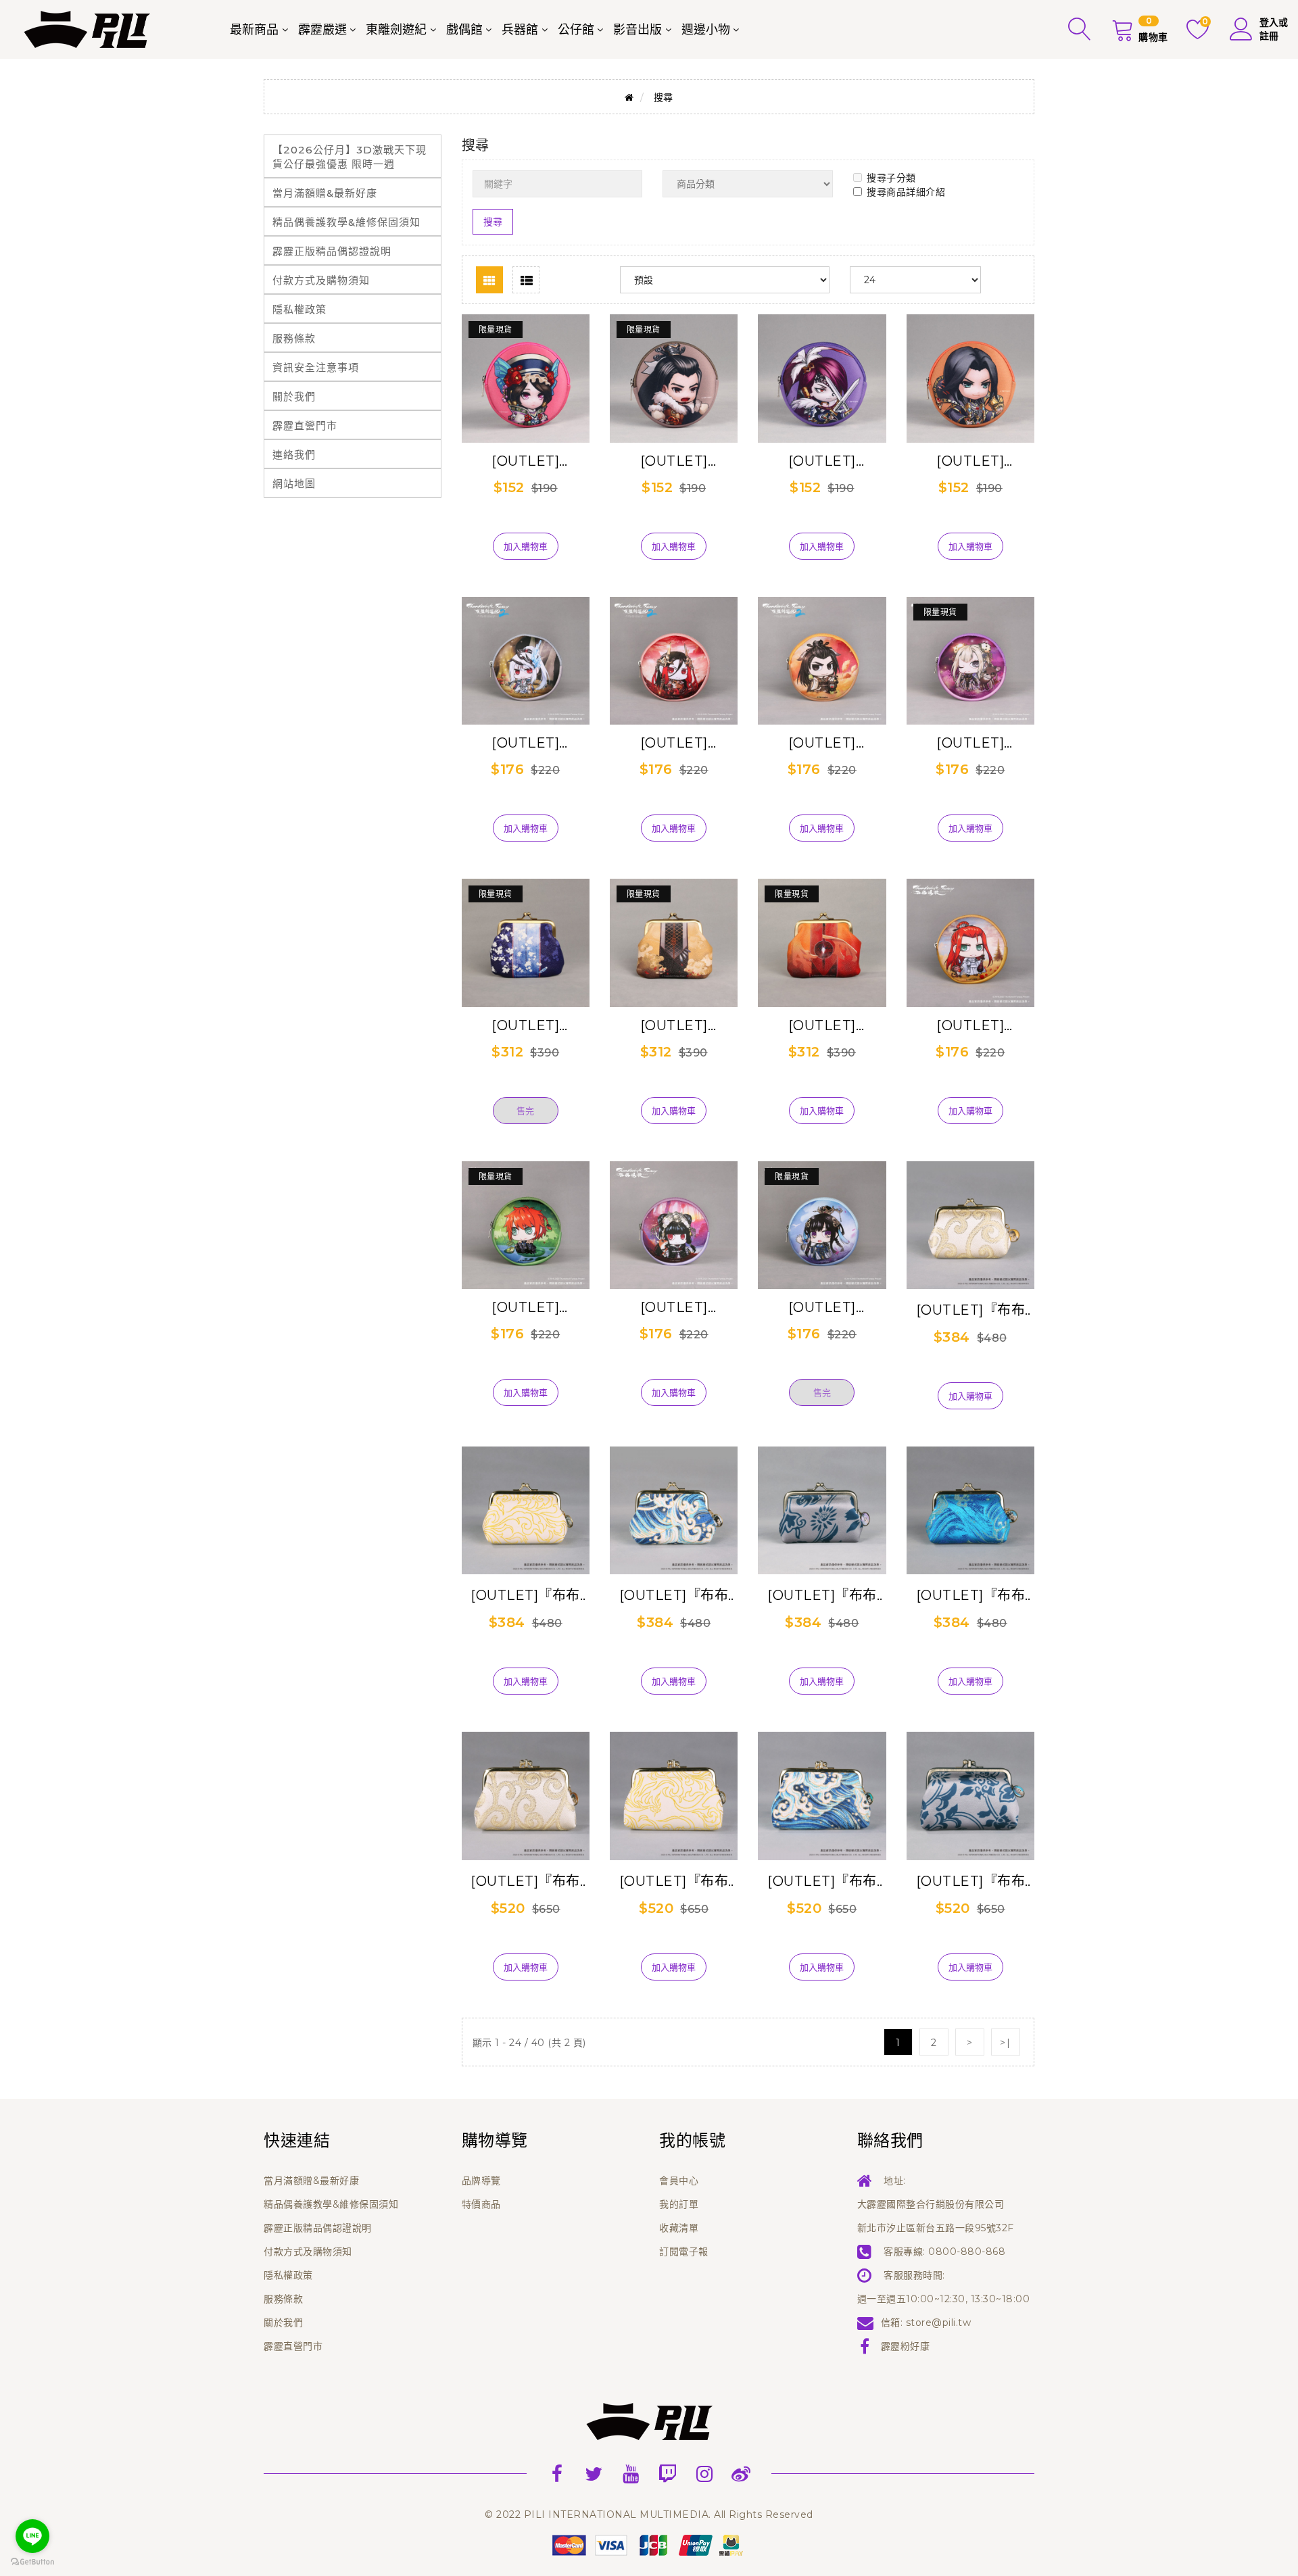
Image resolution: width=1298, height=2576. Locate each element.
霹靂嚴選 (322, 30)
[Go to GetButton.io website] (32, 2562)
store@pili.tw (939, 2323)
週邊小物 (706, 30)
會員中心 (679, 2181)
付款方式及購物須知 (321, 280)
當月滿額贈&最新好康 (325, 193)
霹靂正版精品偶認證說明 (332, 251)
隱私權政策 (299, 309)
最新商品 (254, 30)
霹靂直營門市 (305, 426)
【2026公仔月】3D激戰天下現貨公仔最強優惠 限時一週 (350, 157)
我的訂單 (679, 2204)
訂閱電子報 (684, 2252)
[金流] (649, 2544)
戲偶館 (464, 30)
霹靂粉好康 (906, 2346)
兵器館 (520, 30)
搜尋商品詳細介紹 (906, 192)
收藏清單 (679, 2228)
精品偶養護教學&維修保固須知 (346, 222)
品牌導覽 (481, 2181)
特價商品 (481, 2204)
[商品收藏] (525, 525)
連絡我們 (294, 455)
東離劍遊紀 (396, 30)
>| (1005, 2043)
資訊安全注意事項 (316, 367)
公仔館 (576, 30)
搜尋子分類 (891, 178)
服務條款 (294, 338)
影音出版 (638, 30)
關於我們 (294, 396)
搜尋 (664, 97)
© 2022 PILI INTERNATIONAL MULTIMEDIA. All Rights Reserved (649, 2514)
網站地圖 (294, 484)
